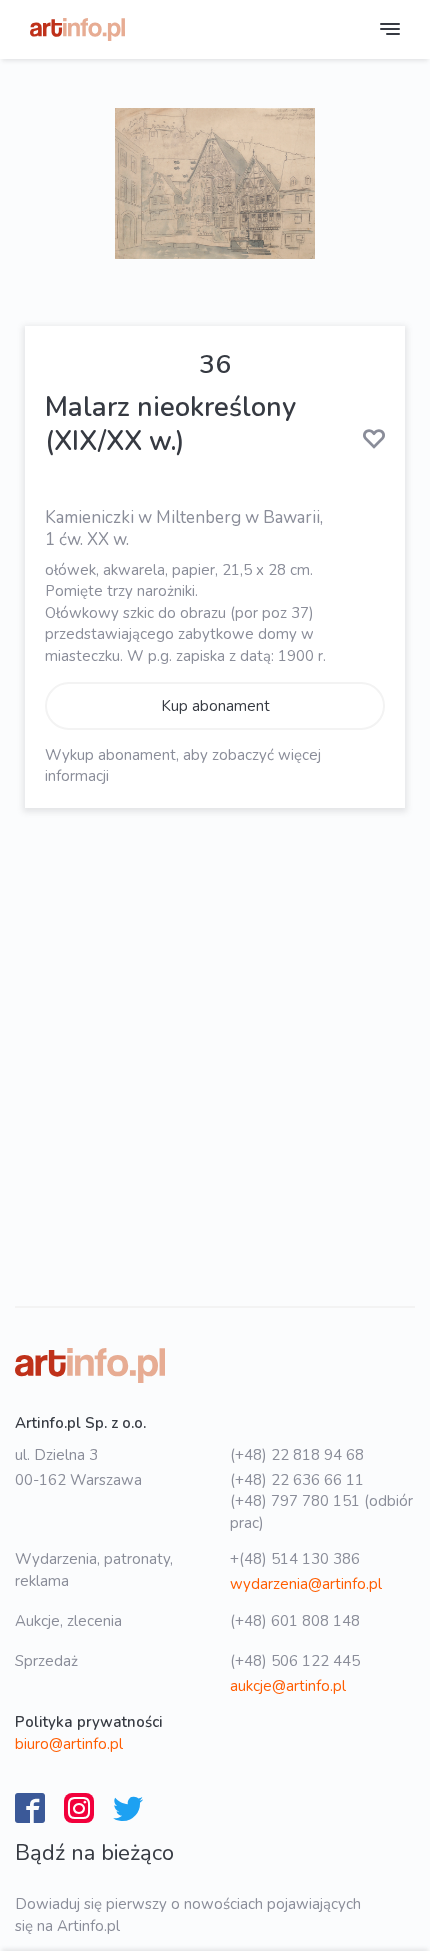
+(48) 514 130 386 (295, 1559)
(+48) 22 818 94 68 (297, 1455)
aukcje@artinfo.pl (288, 1686)
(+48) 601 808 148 (295, 1621)
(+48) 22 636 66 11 (297, 1480)
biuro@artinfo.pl (69, 1744)
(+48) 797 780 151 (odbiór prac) (321, 1511)
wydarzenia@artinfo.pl (306, 1584)
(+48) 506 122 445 (295, 1661)
